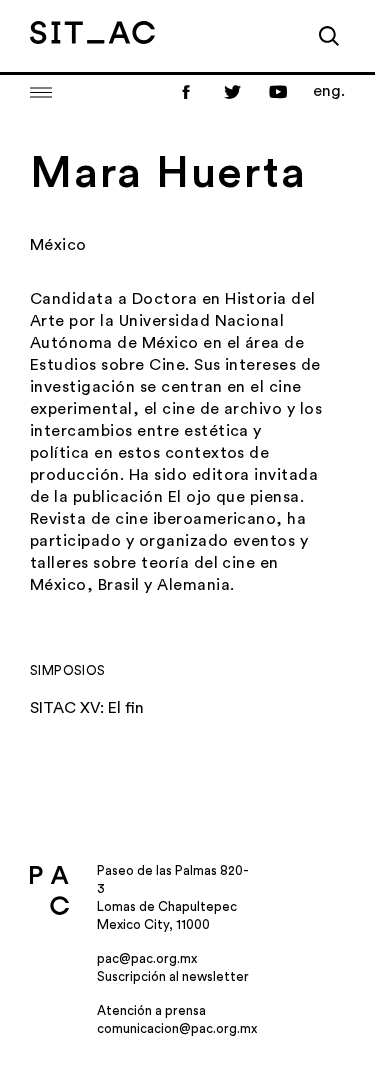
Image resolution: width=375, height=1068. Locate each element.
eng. (329, 91)
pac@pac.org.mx (147, 958)
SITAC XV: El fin (87, 708)
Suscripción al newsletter (173, 976)
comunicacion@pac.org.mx (177, 1028)
